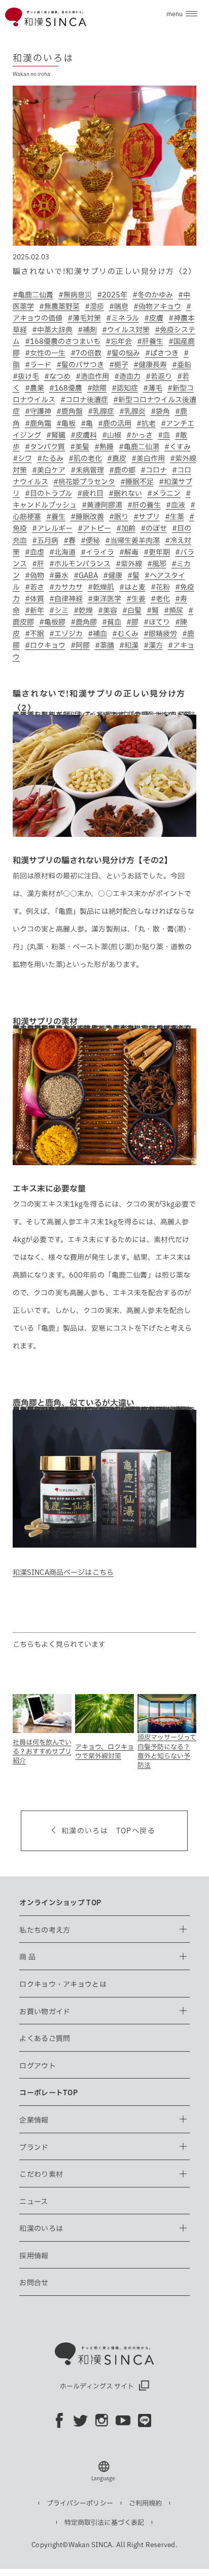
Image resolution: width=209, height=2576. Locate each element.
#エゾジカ (66, 634)
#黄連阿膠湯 (102, 505)
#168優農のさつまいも (63, 341)
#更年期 (157, 552)
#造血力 (127, 376)
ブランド (34, 2147)
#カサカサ (66, 587)
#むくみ (125, 634)
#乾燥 (83, 610)
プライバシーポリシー (80, 2503)
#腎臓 (56, 435)
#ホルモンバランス (80, 564)
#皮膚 (154, 318)
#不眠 (34, 634)
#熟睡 (104, 447)
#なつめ (57, 376)
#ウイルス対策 (126, 330)
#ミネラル (123, 318)
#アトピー (94, 528)
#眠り (119, 517)
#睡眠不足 (137, 482)
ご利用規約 (146, 2503)
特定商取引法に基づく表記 (104, 2523)
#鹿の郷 (122, 470)
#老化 (160, 599)
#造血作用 (92, 376)
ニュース (33, 2202)
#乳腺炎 (132, 411)
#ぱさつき (162, 353)
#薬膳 (104, 645)
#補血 (97, 634)
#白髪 (132, 610)
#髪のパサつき (80, 365)
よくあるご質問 (45, 2039)
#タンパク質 (45, 447)
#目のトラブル (48, 493)
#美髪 (80, 447)
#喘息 (119, 306)
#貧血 (112, 622)
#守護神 (38, 411)
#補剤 (87, 330)
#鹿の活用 (115, 424)
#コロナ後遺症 (84, 400)
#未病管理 (87, 470)
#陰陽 (97, 388)
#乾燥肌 (101, 587)
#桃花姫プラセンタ (84, 482)
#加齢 (126, 528)
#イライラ (97, 552)
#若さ (34, 587)
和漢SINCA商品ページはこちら (63, 1572)
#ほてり (157, 622)
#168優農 (66, 388)
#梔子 (119, 365)
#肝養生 (150, 341)
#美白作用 (148, 458)
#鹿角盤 (69, 411)
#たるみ (50, 458)
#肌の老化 (85, 458)
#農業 (34, 388)
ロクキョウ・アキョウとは (63, 1984)
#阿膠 (80, 645)
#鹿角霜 (38, 424)
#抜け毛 (26, 376)
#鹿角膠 (84, 622)
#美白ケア (49, 470)
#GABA (86, 575)
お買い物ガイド (45, 2012)
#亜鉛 (182, 365)
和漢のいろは (41, 2228)
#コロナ (154, 470)
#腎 (153, 610)
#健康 (113, 575)
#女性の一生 (45, 353)
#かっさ (140, 435)
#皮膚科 (84, 435)
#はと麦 (132, 587)
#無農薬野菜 (59, 306)
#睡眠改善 (87, 517)
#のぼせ (154, 528)
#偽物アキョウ (157, 306)
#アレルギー (52, 528)
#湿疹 (94, 306)
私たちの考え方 (45, 1930)
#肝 (38, 564)
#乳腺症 (101, 411)
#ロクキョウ (45, 645)
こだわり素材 (41, 2174)
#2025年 (112, 295)
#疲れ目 (90, 493)
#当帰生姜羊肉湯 (132, 541)
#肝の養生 (144, 505)
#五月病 (45, 541)
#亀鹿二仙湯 (139, 447)
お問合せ (34, 2283)
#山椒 (112, 435)
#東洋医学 (104, 599)
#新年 (34, 610)
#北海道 (62, 552)
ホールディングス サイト (97, 2386)
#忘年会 (119, 341)
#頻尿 (173, 610)
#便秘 (90, 541)
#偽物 (34, 575)
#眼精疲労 (160, 634)
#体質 (34, 599)
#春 (69, 541)
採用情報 (34, 2256)
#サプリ (147, 517)
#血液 (176, 505)
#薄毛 (153, 388)
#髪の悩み (123, 353)
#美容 (108, 610)
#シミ (59, 610)
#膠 (132, 622)
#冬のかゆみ (153, 295)
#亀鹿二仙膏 (33, 295)
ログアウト (37, 2066)
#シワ (22, 458)
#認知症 (125, 388)
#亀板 (66, 424)
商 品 (27, 1957)
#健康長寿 (150, 365)
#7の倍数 (86, 353)
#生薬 (175, 517)
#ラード (38, 365)
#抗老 (146, 424)
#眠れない (125, 493)
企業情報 (34, 2120)
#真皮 (117, 458)
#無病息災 (75, 295)
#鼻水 (59, 575)
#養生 (56, 517)
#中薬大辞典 (52, 330)
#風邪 (157, 564)
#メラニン (164, 493)
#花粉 (160, 587)
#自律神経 (66, 599)
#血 (164, 435)
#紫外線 (129, 564)
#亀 (87, 424)
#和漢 (129, 645)
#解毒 (129, 552)
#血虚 (34, 552)
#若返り (159, 376)
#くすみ (178, 447)
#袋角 (160, 411)
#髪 (133, 575)
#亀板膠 (52, 622)
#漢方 (153, 645)
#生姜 (136, 599)
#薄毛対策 (84, 318)
